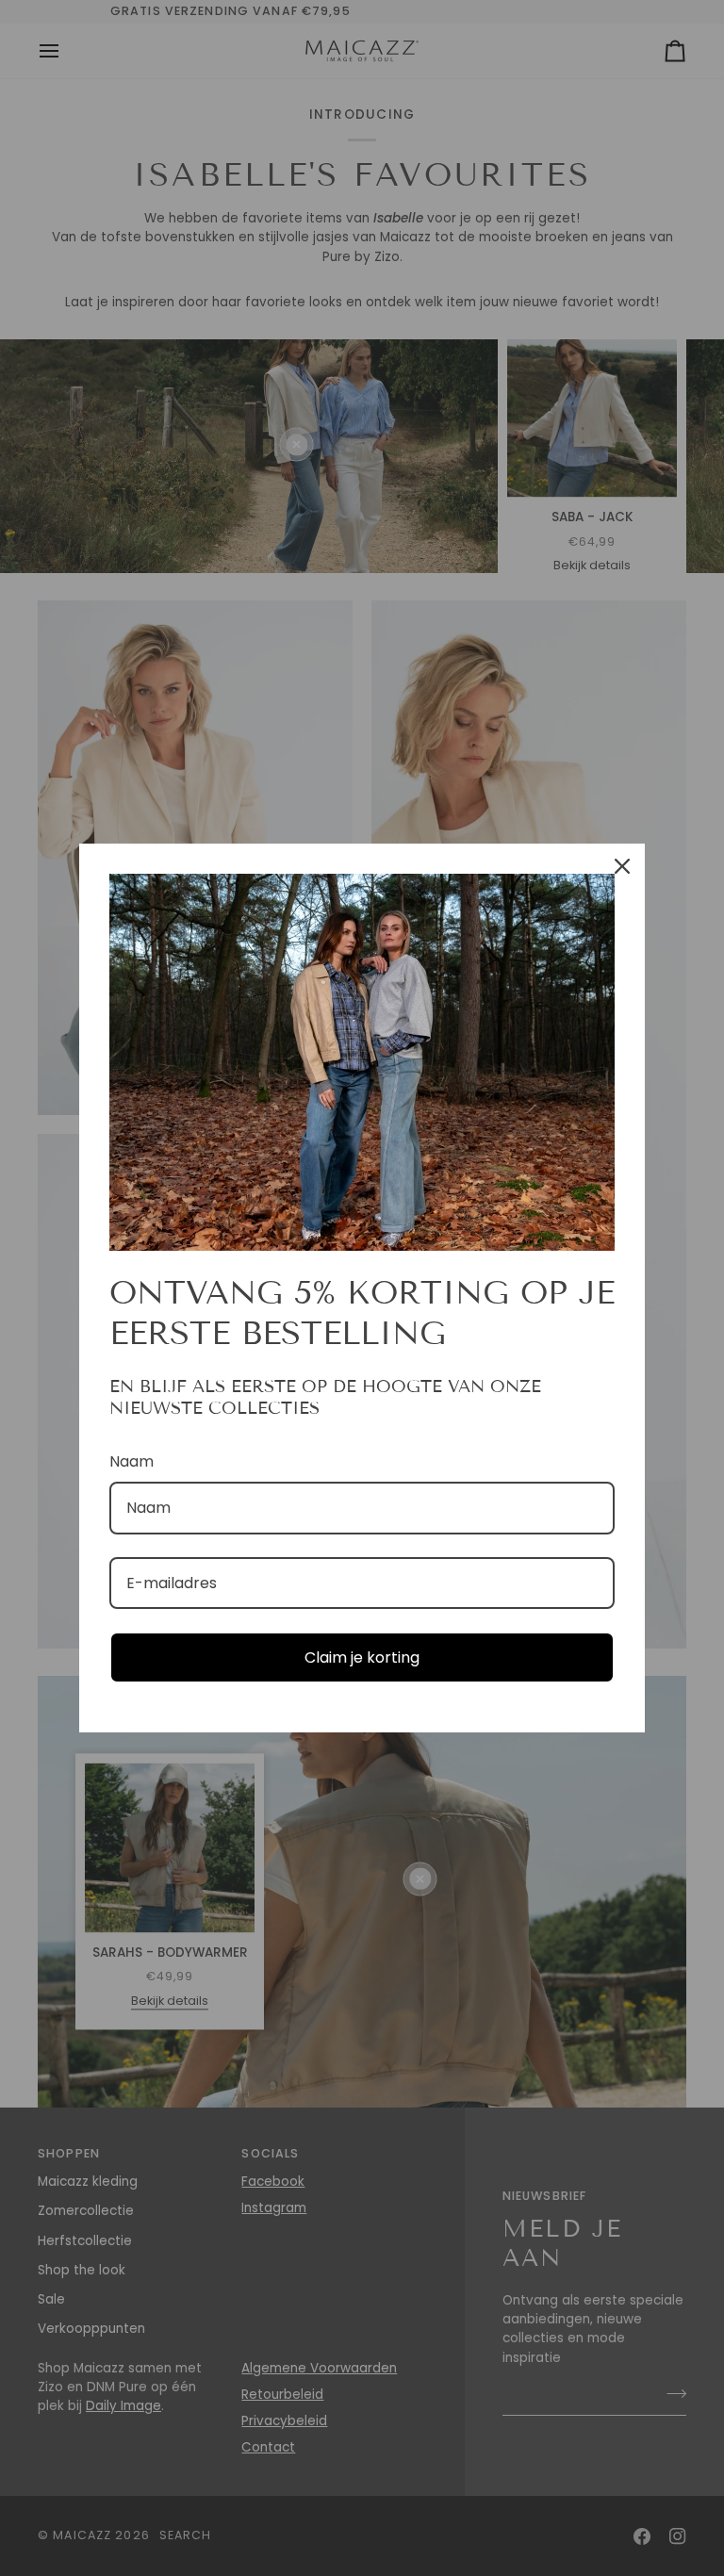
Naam (132, 1461)
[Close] (622, 866)
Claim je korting (362, 1657)
